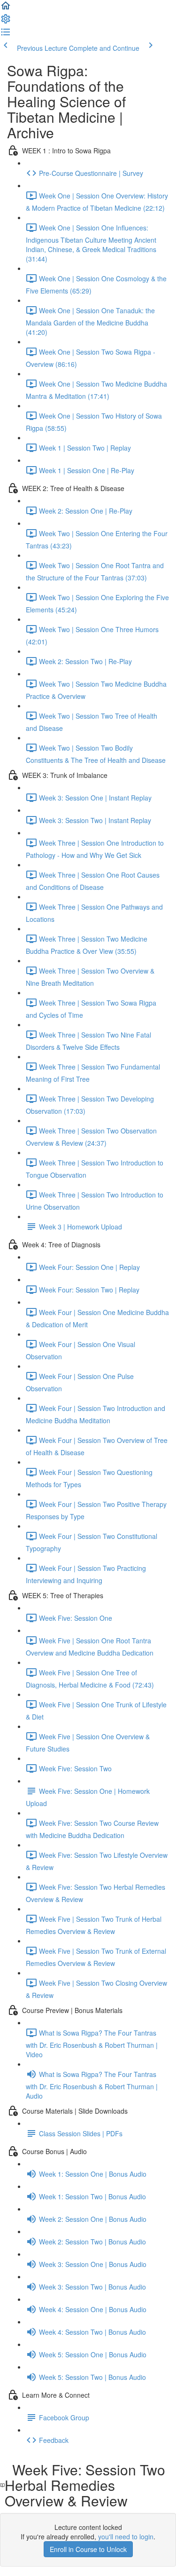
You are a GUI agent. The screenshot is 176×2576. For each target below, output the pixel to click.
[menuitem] (6, 22)
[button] (6, 8)
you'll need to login (126, 2536)
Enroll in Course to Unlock (88, 2549)
